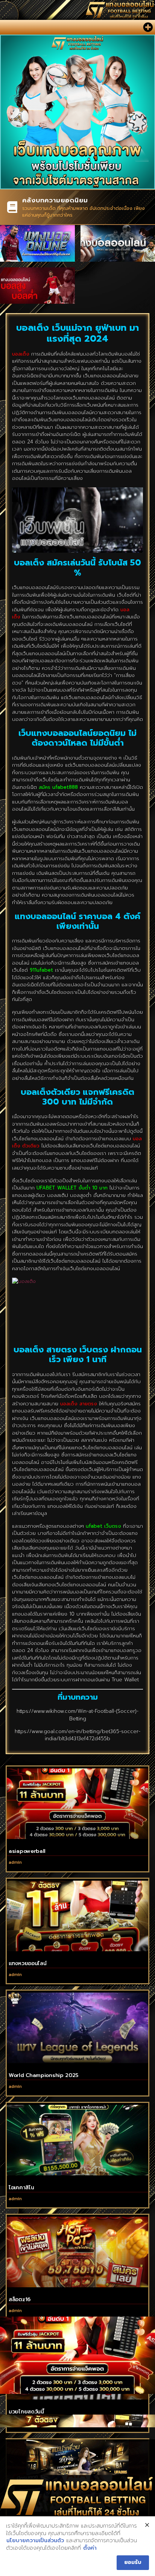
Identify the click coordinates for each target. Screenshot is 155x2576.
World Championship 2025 (43, 2075)
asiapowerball (27, 1851)
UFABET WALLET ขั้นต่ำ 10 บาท (72, 1188)
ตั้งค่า (90, 2548)
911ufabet (41, 970)
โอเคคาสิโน (21, 2188)
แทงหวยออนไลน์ (27, 1963)
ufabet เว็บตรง (103, 1526)
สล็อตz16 (20, 2299)
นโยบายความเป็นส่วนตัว (35, 2541)
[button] (148, 27)
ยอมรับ (133, 2563)
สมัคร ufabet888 (58, 787)
